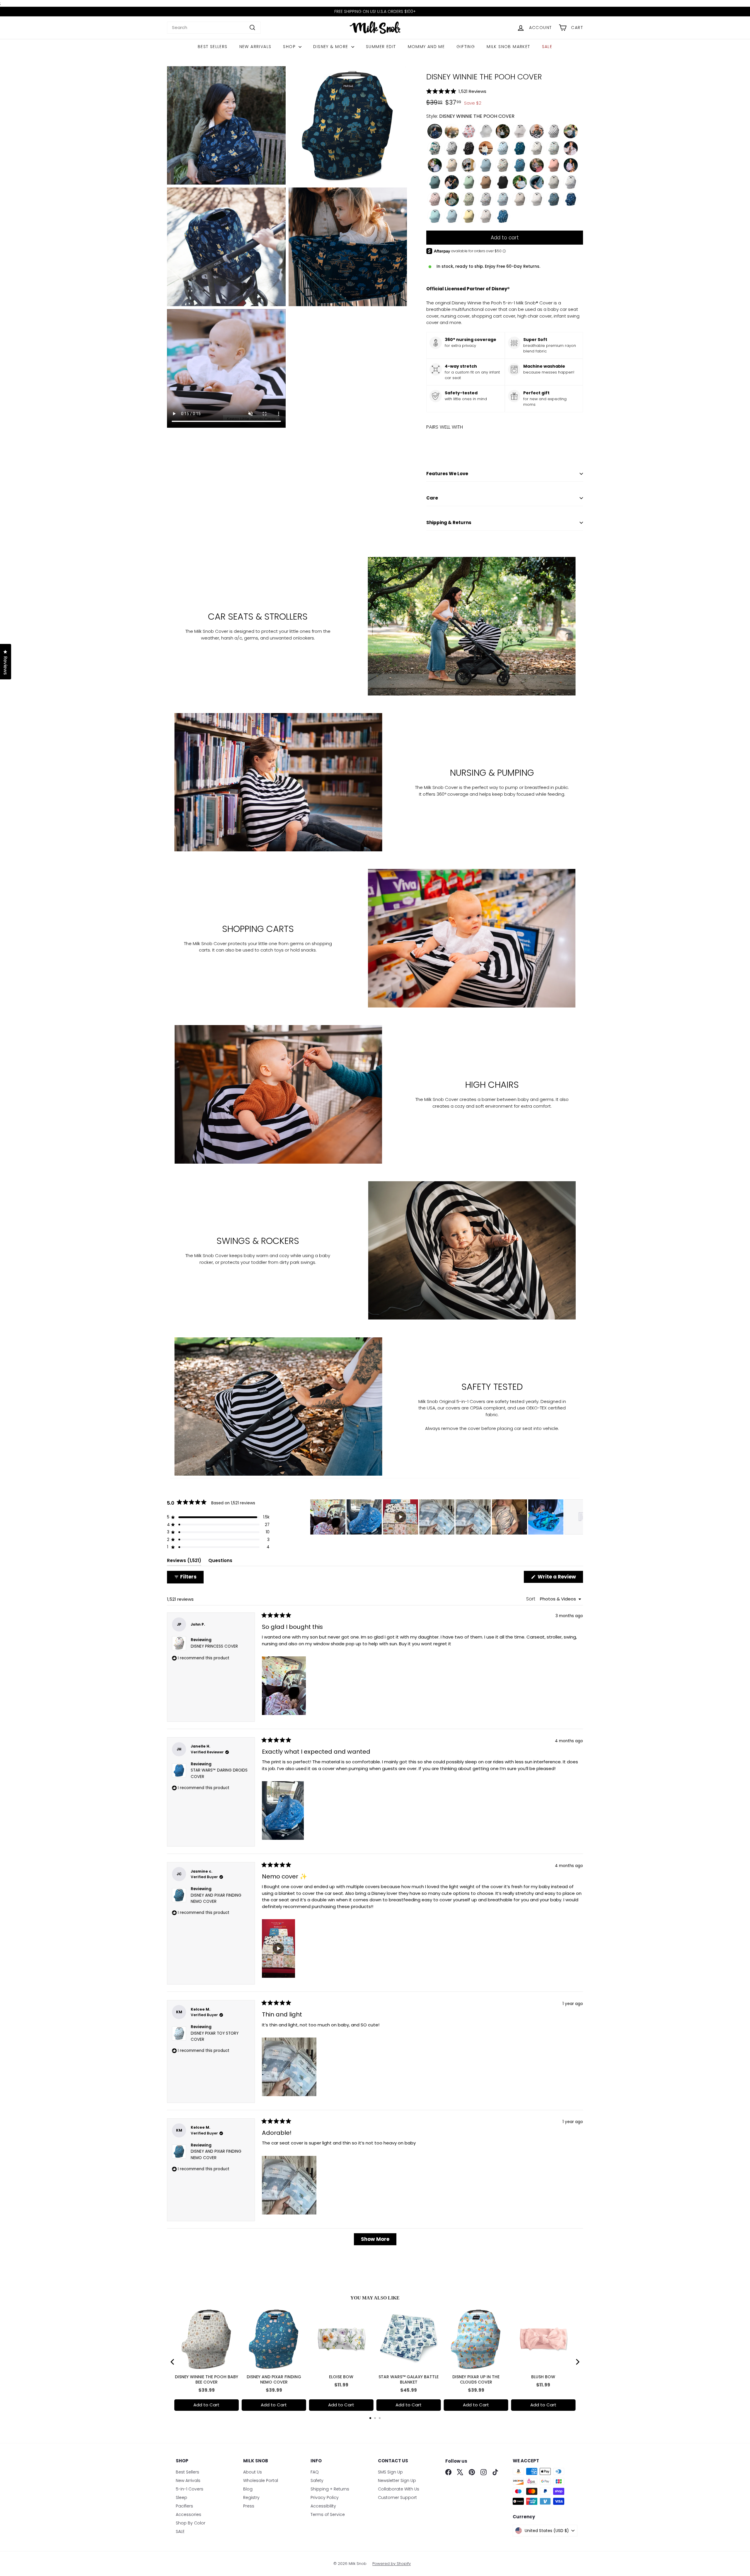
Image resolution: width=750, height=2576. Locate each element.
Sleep (181, 2497)
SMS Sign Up (390, 2472)
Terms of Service (328, 2514)
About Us (253, 2472)
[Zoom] (226, 126)
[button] (505, 91)
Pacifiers (184, 2506)
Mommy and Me (426, 47)
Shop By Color (191, 2523)
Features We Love (447, 474)
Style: (470, 116)
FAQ (315, 2472)
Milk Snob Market (508, 47)
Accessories (189, 2514)
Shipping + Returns (330, 2489)
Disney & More (331, 47)
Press (249, 2506)
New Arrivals (255, 47)
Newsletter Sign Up (397, 2480)
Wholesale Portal (261, 2480)
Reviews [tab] (184, 1562)
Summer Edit (381, 47)
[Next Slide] (578, 1517)
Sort (531, 1599)
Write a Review (560, 1578)
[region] (447, 1517)
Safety (317, 2480)
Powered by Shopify (392, 2564)
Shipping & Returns (449, 522)
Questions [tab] (220, 1562)
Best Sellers (213, 47)
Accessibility (323, 2506)
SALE (547, 47)
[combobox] (214, 28)
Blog (248, 2489)
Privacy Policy (325, 2497)
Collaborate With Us (399, 2489)
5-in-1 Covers (190, 2489)
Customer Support (397, 2497)
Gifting (466, 47)
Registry (251, 2497)
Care (432, 498)
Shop (290, 47)
